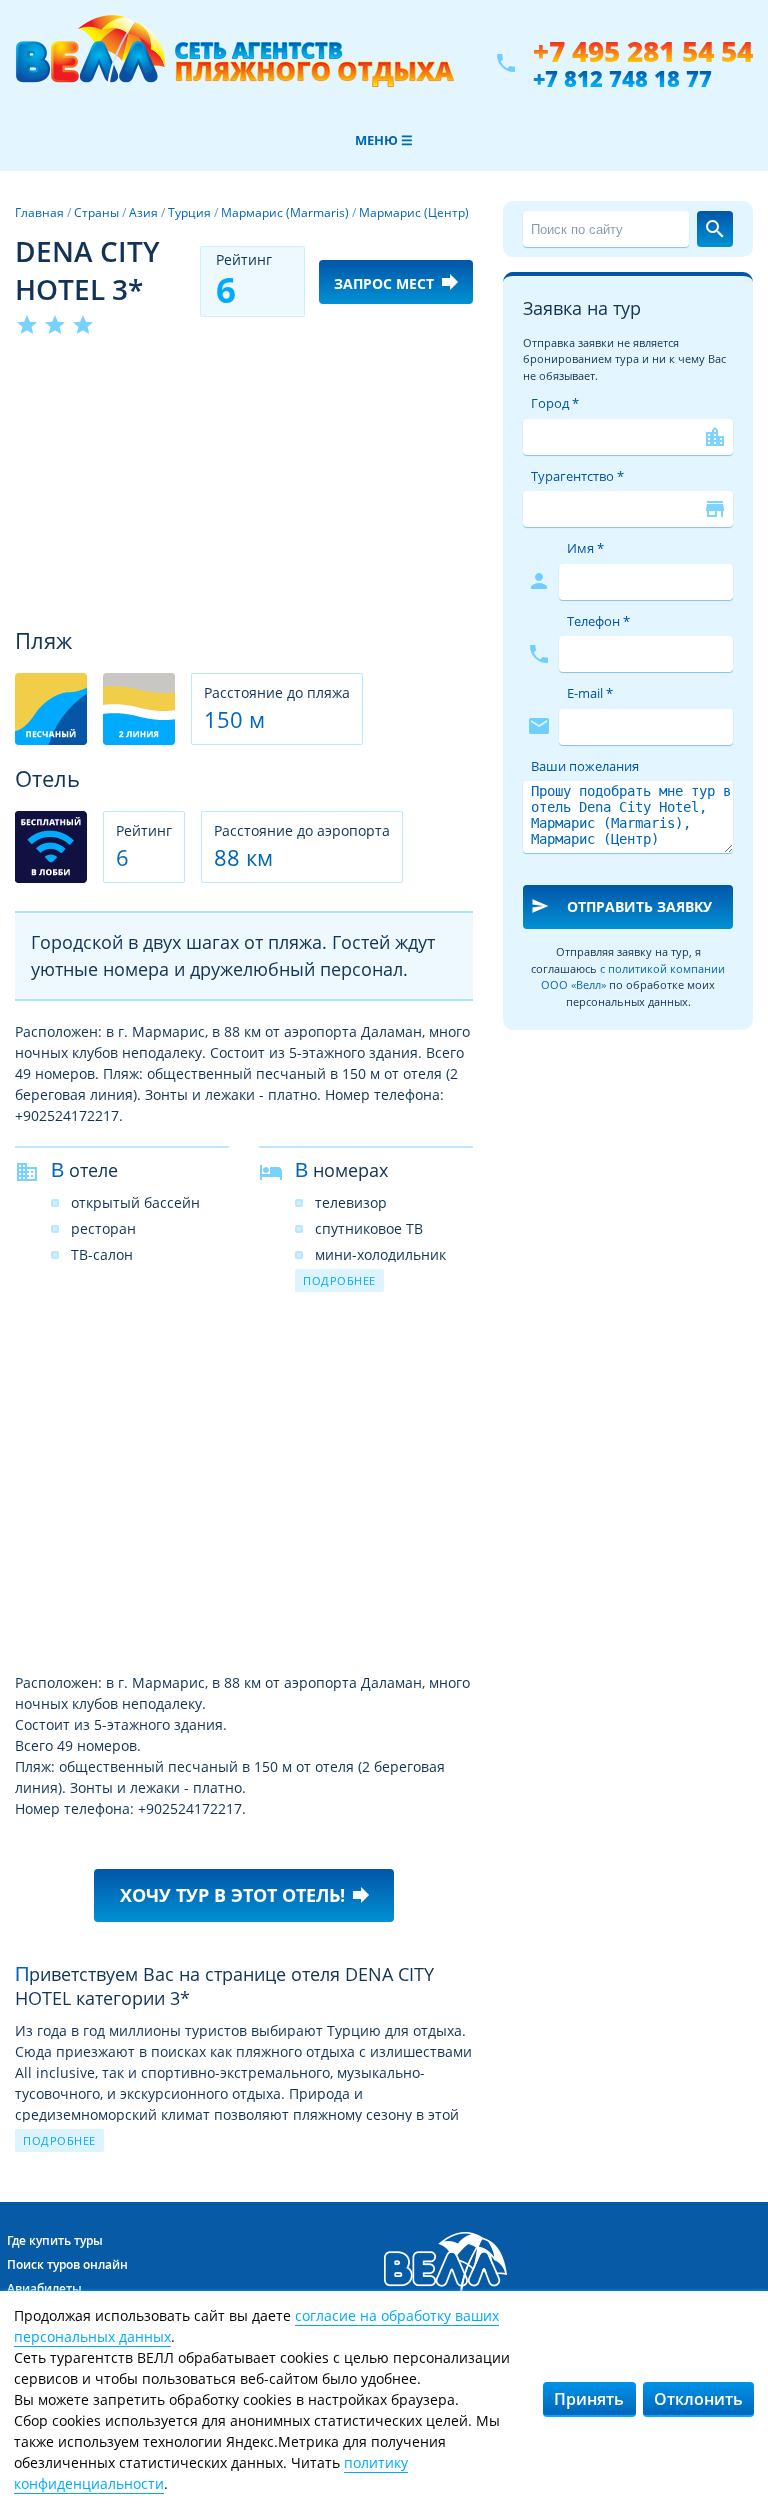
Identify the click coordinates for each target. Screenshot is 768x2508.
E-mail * (590, 693)
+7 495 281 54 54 (643, 51)
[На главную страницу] (234, 63)
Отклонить (698, 2399)
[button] (455, 375)
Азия (143, 212)
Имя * (585, 548)
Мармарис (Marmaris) (285, 212)
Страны (96, 212)
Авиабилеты (44, 2288)
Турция (189, 212)
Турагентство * (577, 476)
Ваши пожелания (585, 766)
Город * (555, 403)
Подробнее (339, 1280)
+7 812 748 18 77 (622, 78)
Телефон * (598, 621)
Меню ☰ (384, 140)
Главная (39, 212)
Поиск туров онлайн (67, 2264)
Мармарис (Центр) (414, 212)
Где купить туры (55, 2240)
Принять (589, 2399)
